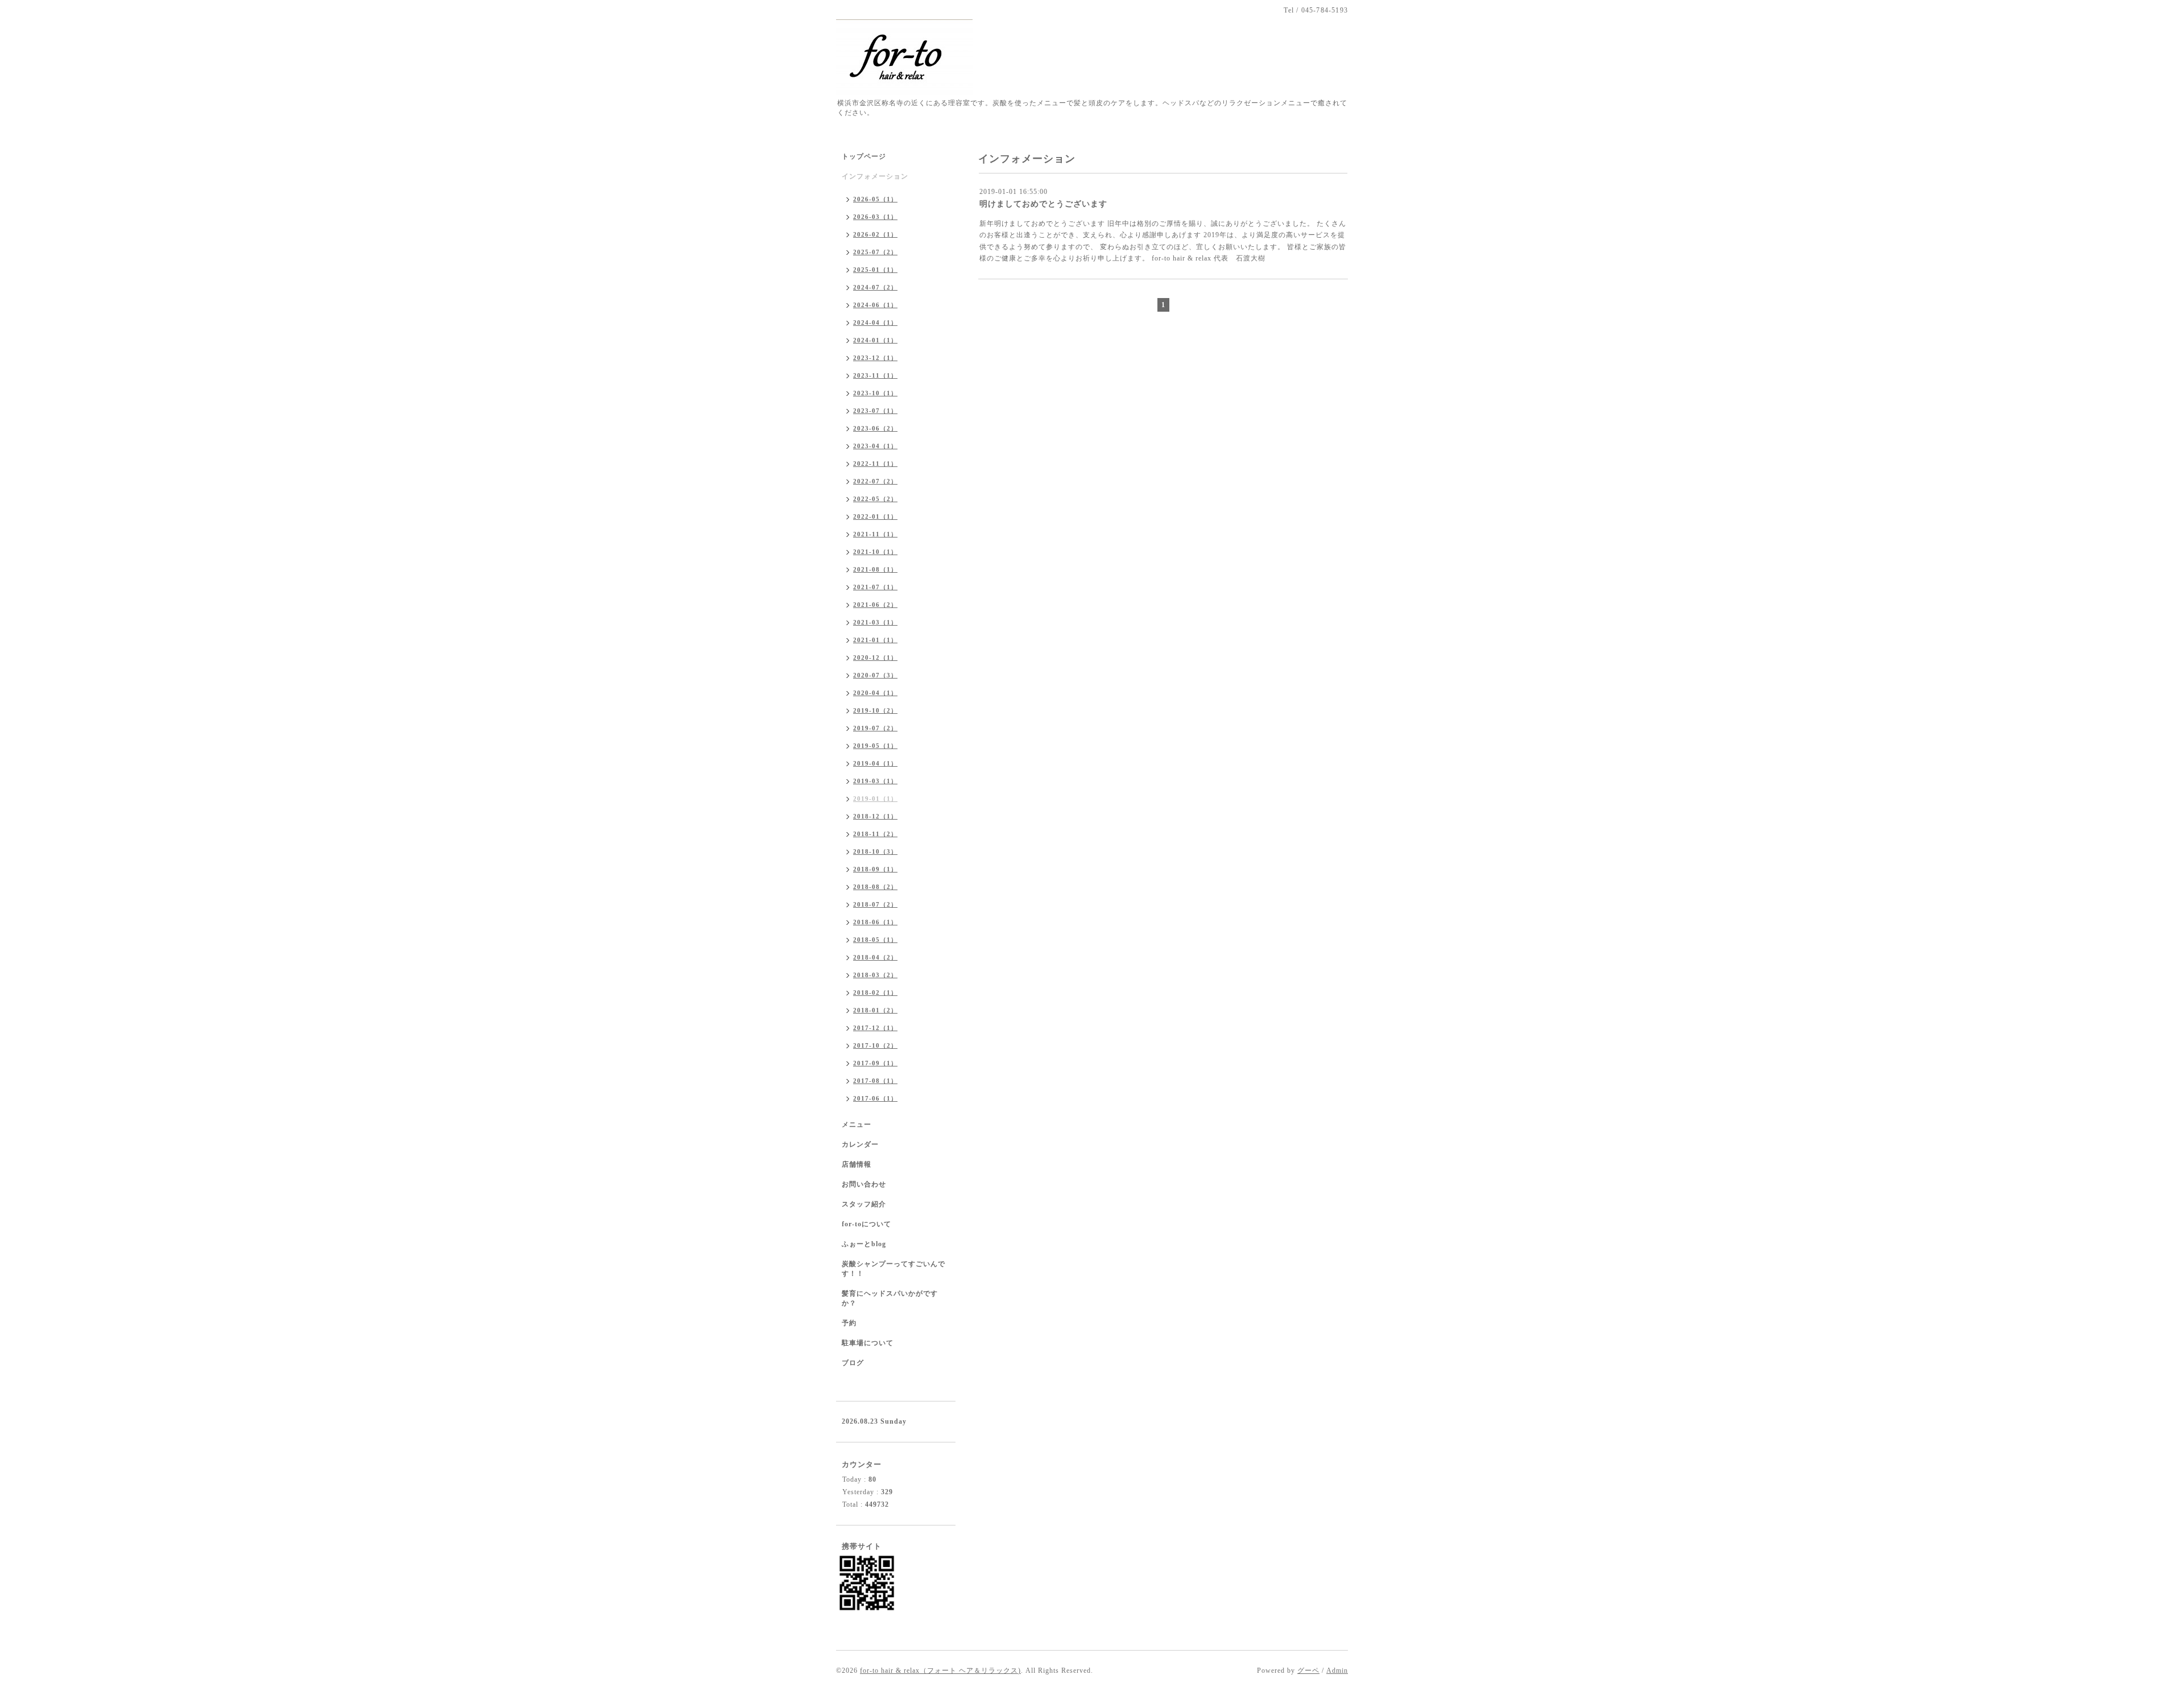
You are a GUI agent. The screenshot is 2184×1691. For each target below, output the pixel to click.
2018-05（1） (875, 940)
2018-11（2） (875, 834)
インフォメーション (875, 176)
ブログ (853, 1363)
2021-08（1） (875, 569)
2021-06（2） (875, 605)
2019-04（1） (875, 763)
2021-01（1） (875, 640)
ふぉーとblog (864, 1244)
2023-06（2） (875, 428)
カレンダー (860, 1144)
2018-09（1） (875, 869)
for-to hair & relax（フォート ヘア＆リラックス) (940, 1671)
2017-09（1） (875, 1063)
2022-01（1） (875, 516)
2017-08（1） (875, 1081)
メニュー (857, 1124)
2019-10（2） (875, 710)
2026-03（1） (875, 217)
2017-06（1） (875, 1098)
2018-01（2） (875, 1010)
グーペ (1308, 1671)
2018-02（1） (875, 993)
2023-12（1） (875, 358)
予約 (849, 1323)
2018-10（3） (875, 851)
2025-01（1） (875, 270)
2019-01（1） (875, 799)
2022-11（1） (875, 464)
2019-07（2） (875, 728)
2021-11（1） (875, 534)
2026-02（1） (875, 234)
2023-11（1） (875, 375)
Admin (1337, 1671)
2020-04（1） (875, 693)
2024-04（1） (875, 323)
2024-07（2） (875, 287)
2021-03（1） (875, 622)
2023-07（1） (875, 411)
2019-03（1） (875, 781)
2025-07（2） (875, 252)
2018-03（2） (875, 975)
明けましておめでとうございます (1043, 204)
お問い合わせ (864, 1184)
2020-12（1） (875, 658)
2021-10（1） (875, 552)
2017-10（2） (875, 1045)
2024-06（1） (875, 305)
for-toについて (866, 1224)
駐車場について (868, 1343)
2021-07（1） (875, 587)
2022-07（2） (875, 481)
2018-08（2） (875, 887)
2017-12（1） (875, 1028)
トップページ (864, 156)
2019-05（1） (875, 746)
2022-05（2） (875, 499)
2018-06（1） (875, 922)
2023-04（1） (875, 446)
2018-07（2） (875, 904)
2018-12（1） (875, 816)
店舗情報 (857, 1164)
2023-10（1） (875, 393)
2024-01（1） (875, 340)
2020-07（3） (875, 675)
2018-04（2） (875, 957)
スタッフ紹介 (864, 1204)
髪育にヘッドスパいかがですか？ (890, 1298)
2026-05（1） (875, 199)
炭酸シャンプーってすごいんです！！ (894, 1269)
